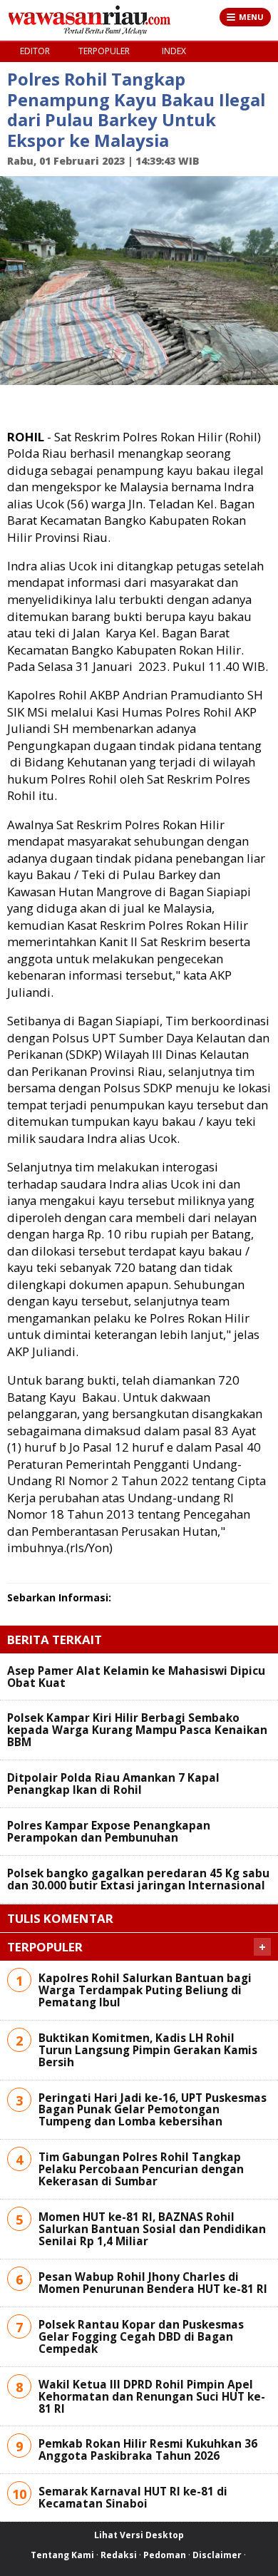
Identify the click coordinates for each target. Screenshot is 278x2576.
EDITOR (35, 51)
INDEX (174, 51)
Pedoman (165, 2555)
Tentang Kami (62, 2555)
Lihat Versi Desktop (139, 2535)
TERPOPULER (104, 51)
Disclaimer (217, 2555)
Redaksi (119, 2555)
